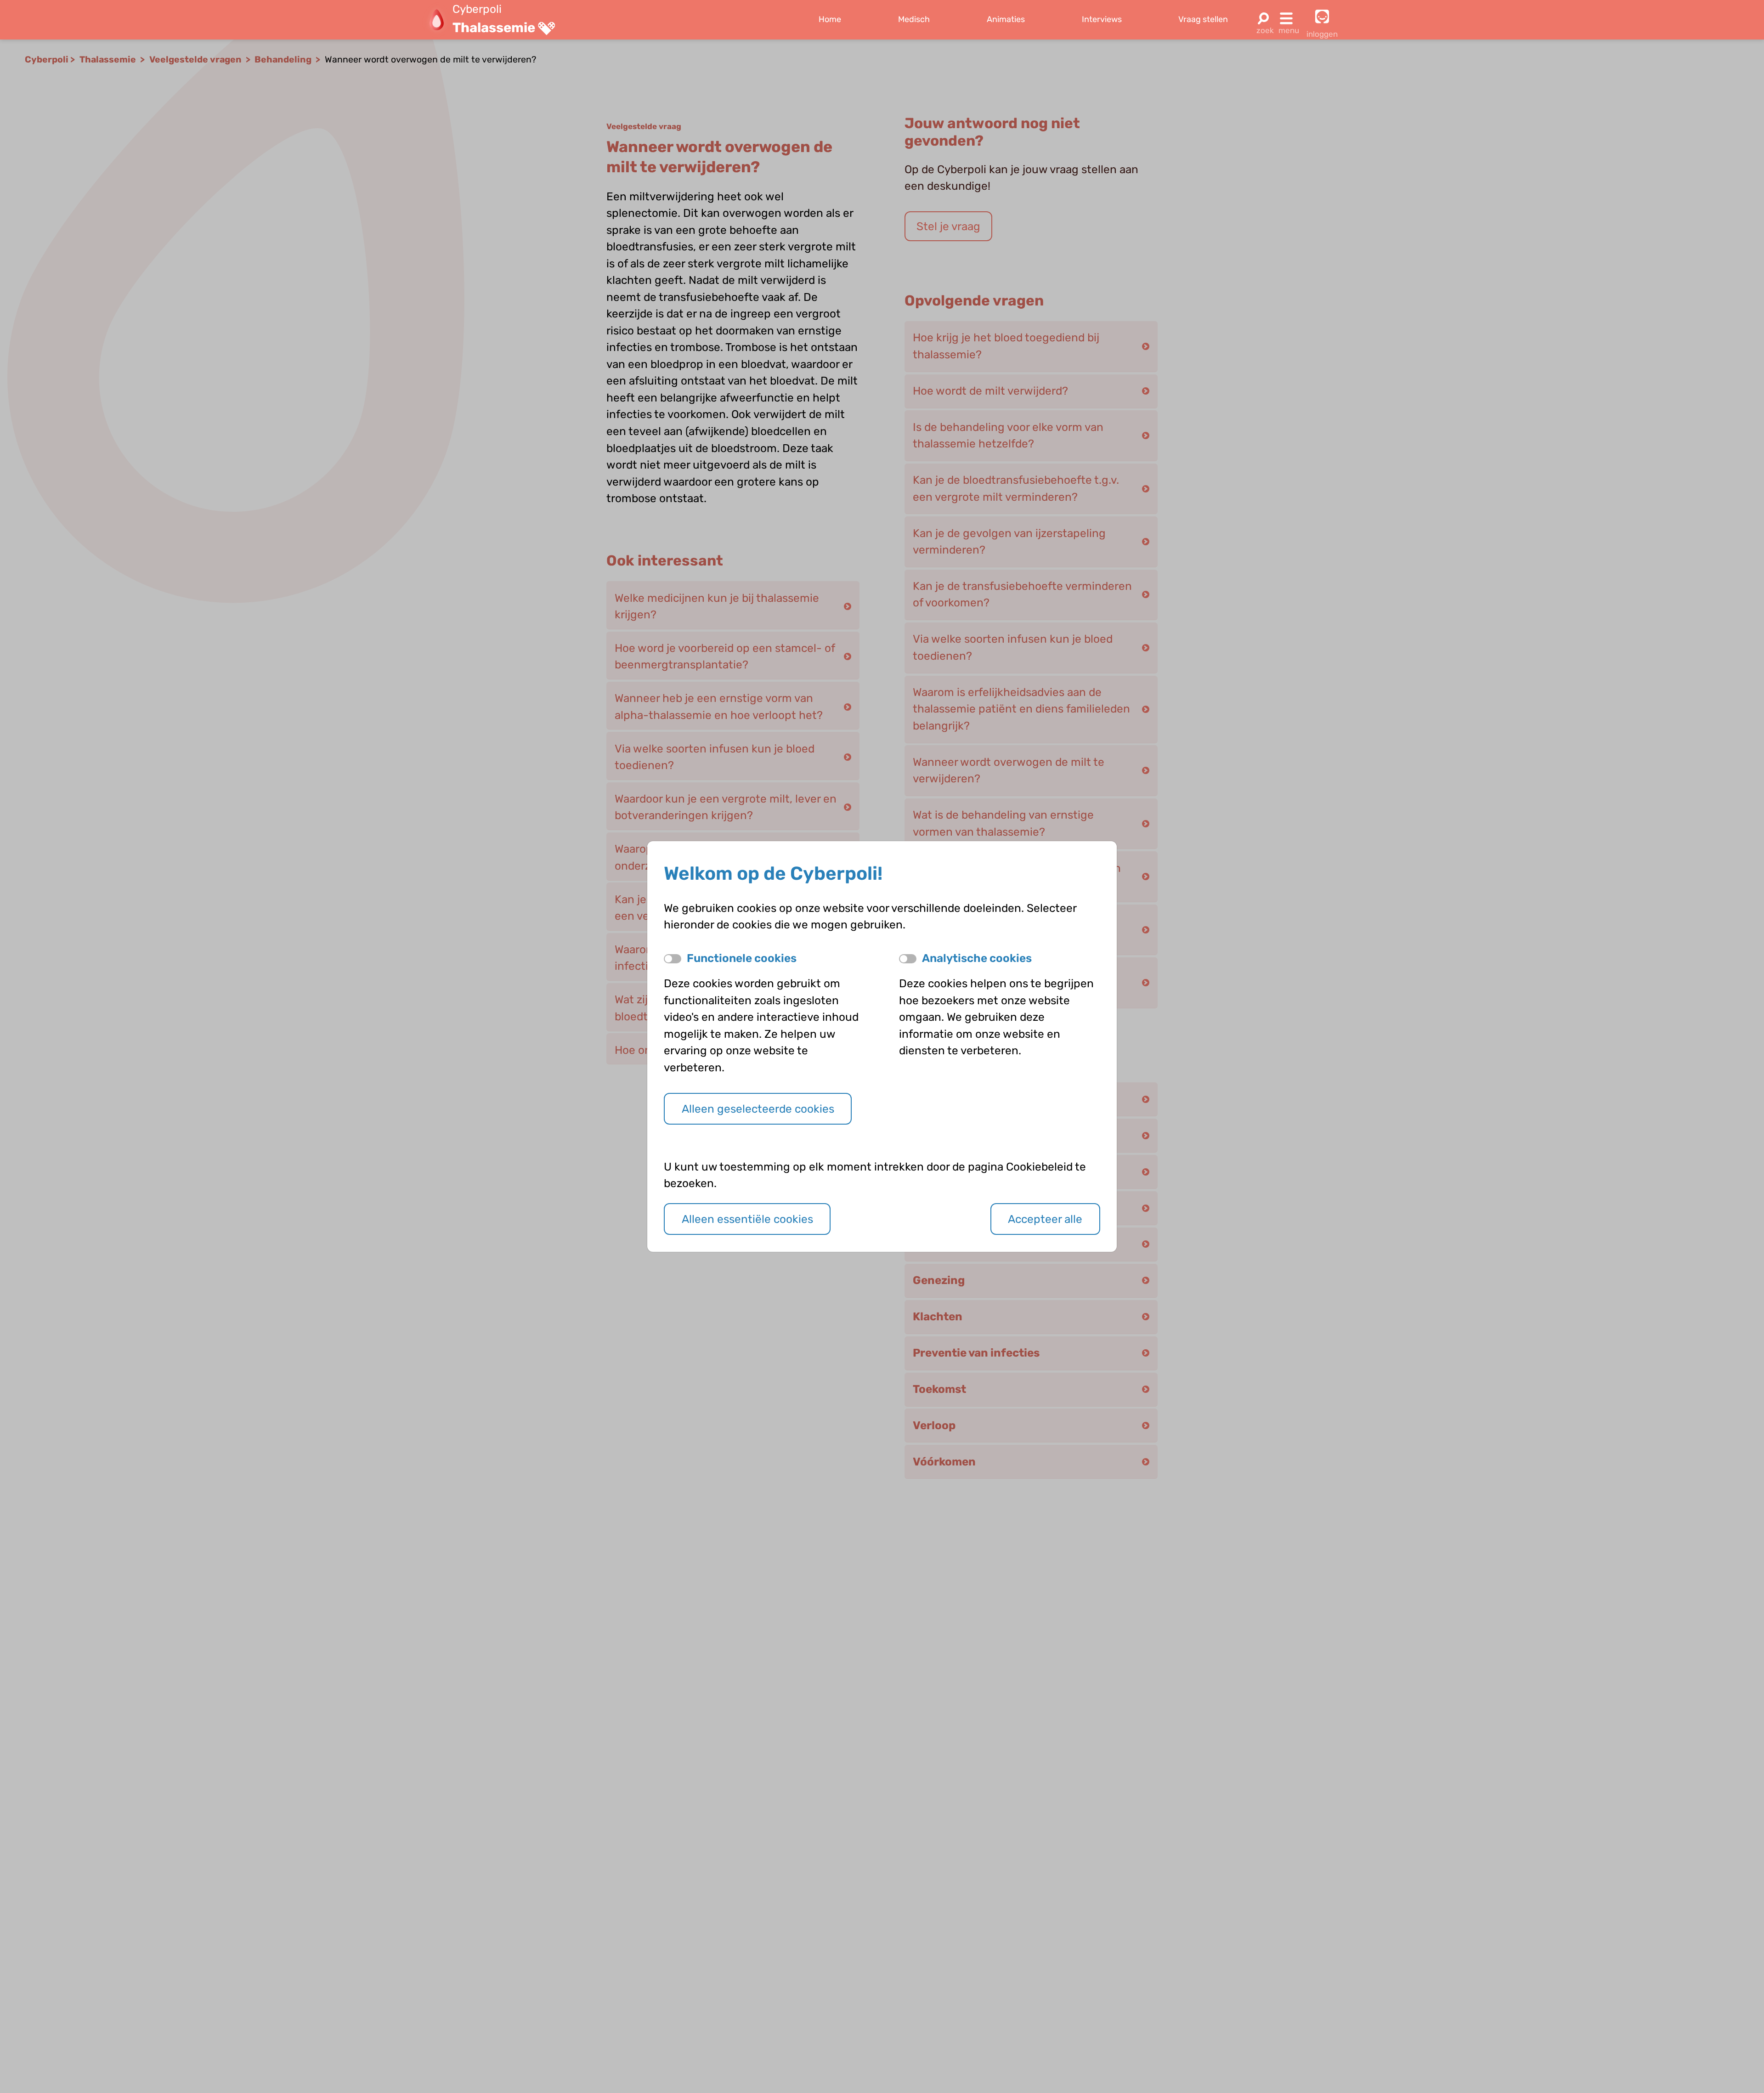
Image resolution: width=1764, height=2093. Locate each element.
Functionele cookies (742, 958)
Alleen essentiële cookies (747, 1219)
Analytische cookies (977, 958)
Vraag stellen (1203, 19)
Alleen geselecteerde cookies (758, 1109)
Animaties (1006, 19)
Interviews (1102, 19)
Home (830, 19)
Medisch (914, 19)
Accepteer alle (1045, 1219)
